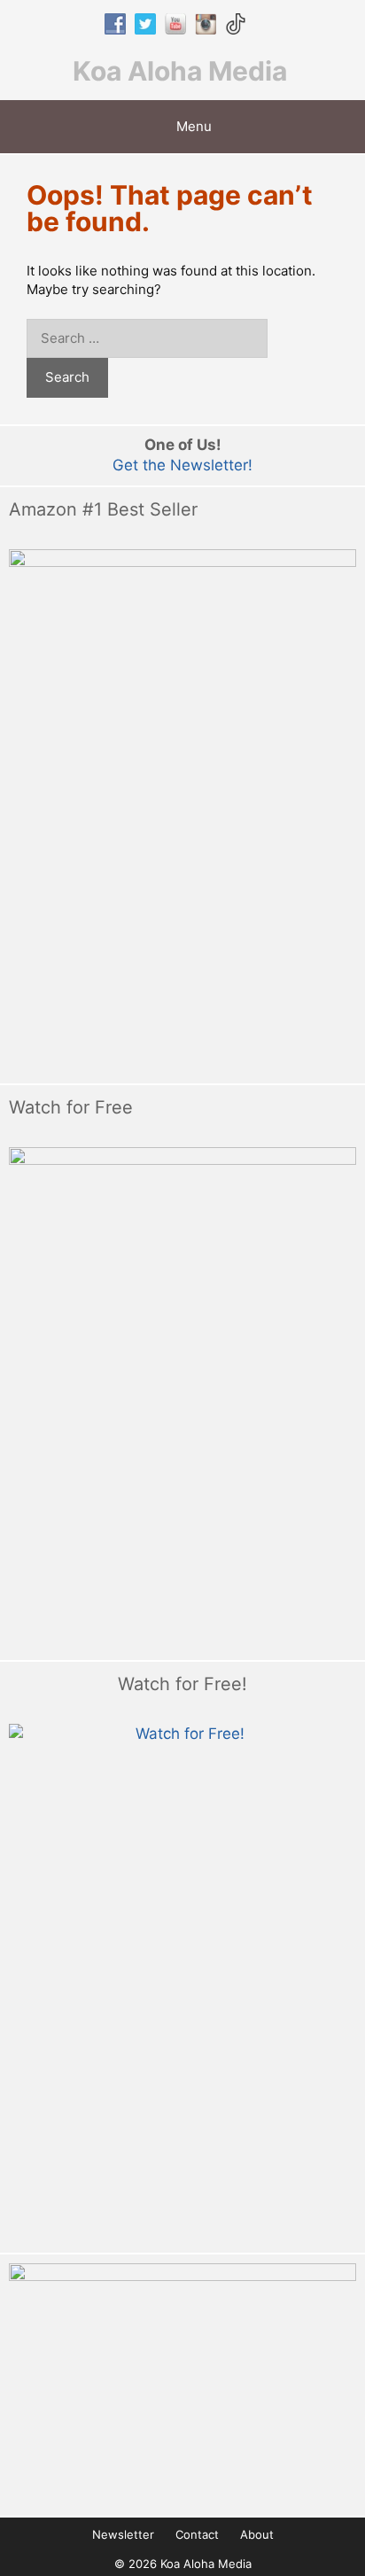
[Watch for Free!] (182, 1984)
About (257, 2534)
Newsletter (123, 2534)
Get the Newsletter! (182, 465)
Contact (197, 2534)
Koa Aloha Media (180, 71)
